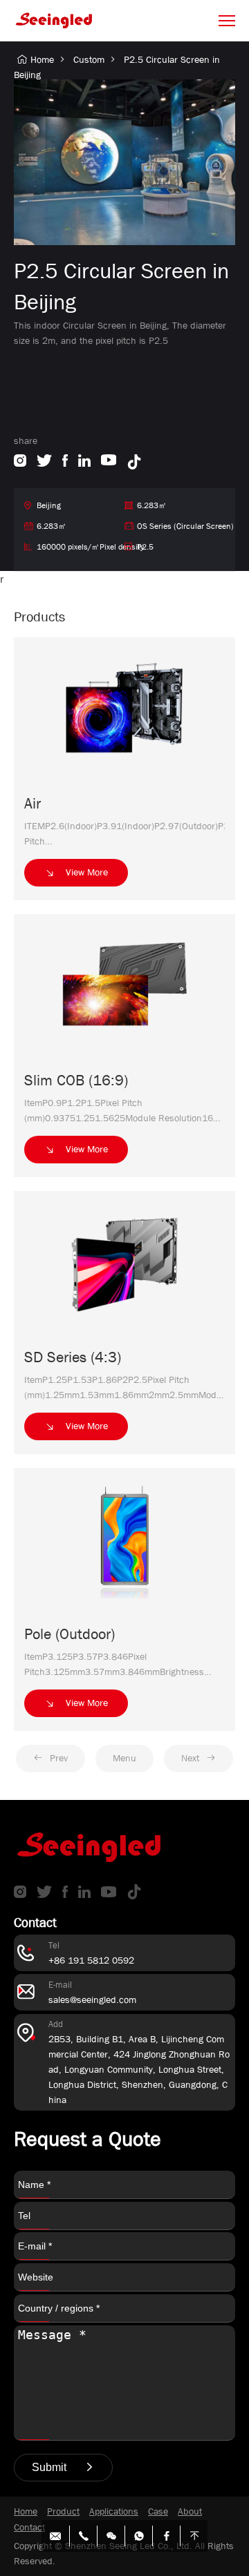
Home (42, 59)
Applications (114, 2511)
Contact (29, 2527)
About (190, 2511)
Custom (89, 59)
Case (158, 2511)
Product (63, 2511)
